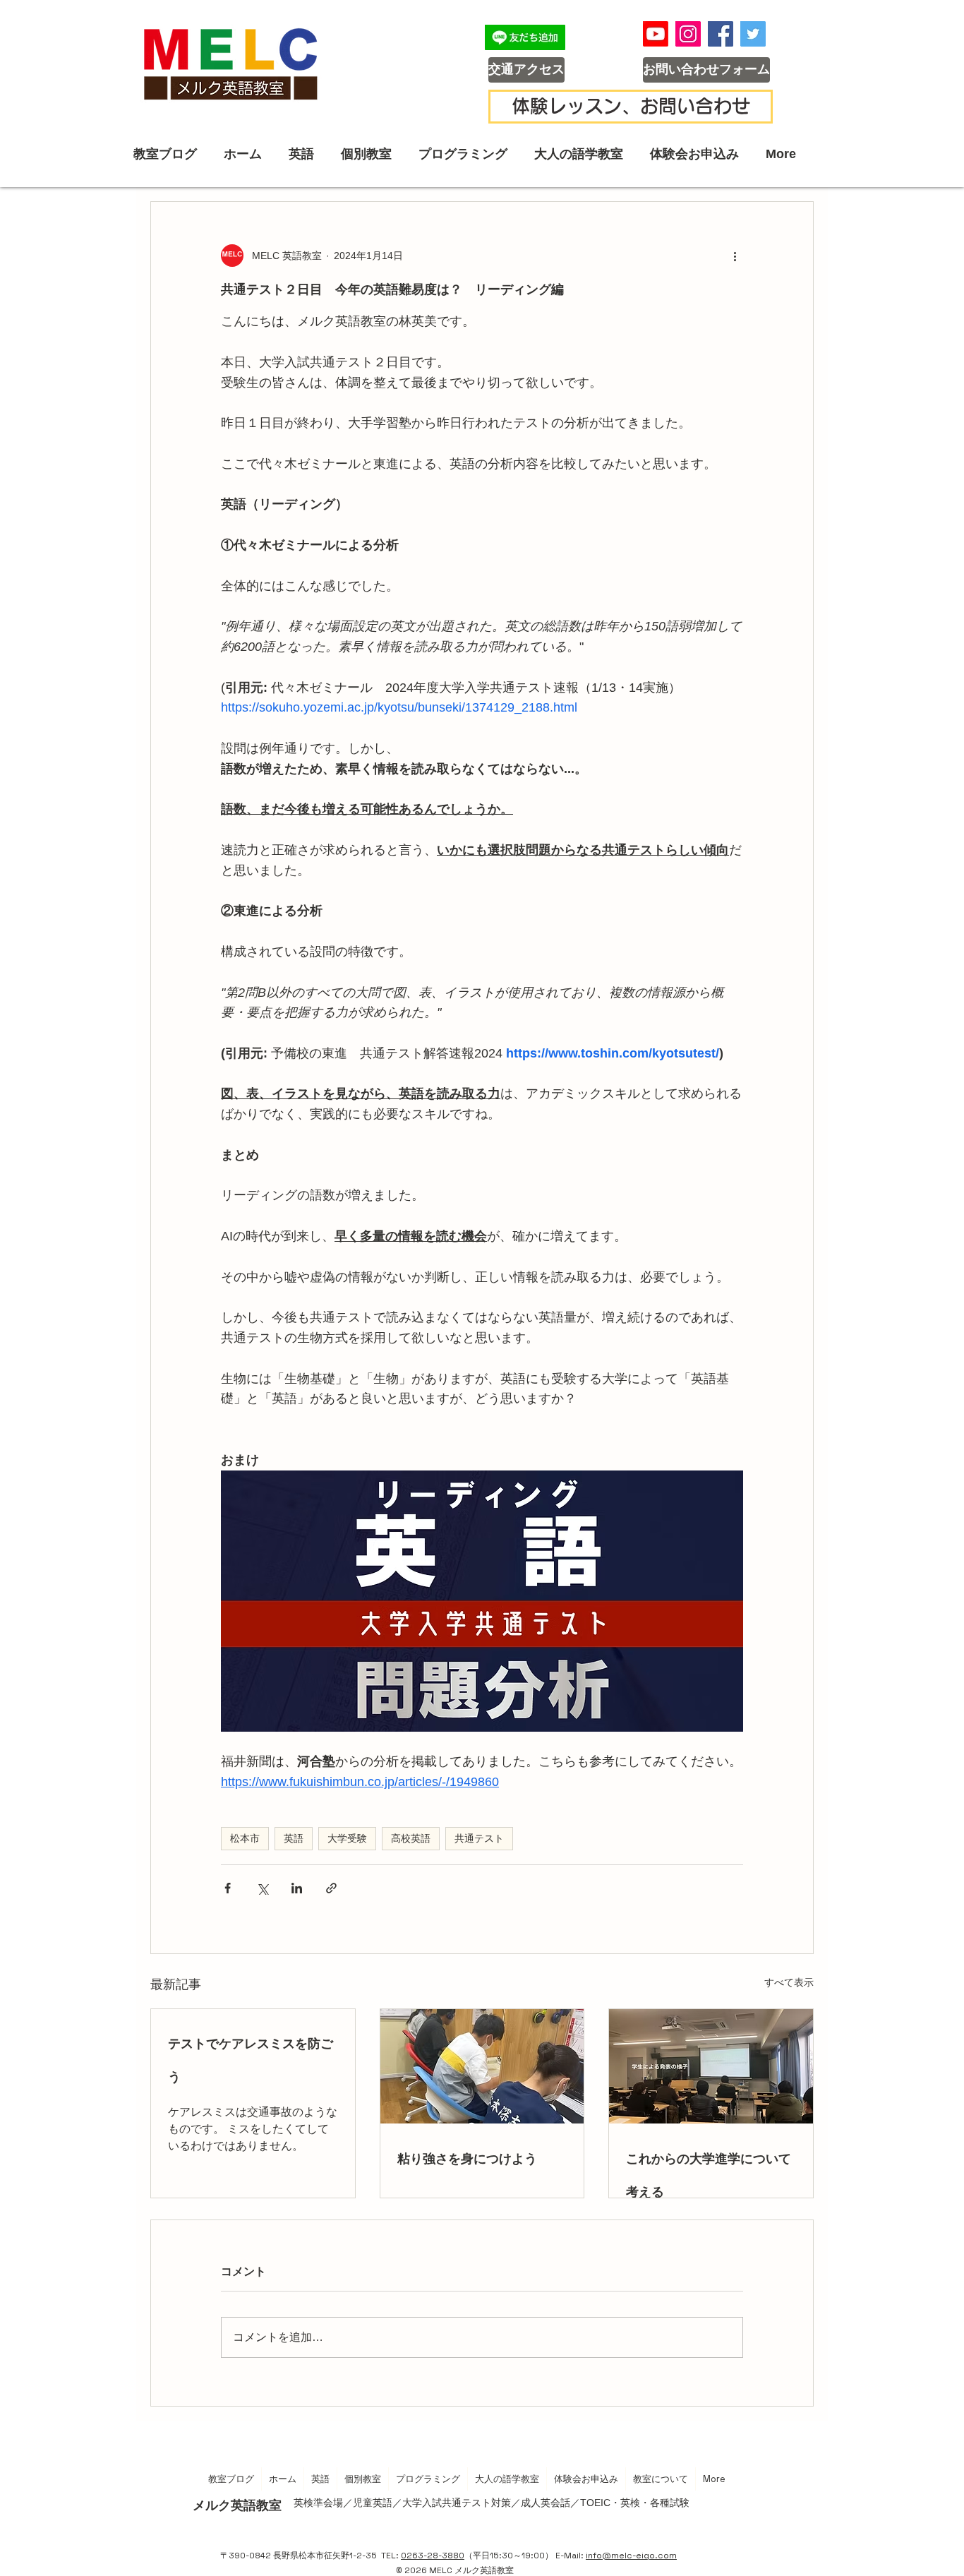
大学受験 (347, 1838)
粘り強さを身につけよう (467, 2158)
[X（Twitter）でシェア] (262, 1888)
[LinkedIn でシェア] (297, 1888)
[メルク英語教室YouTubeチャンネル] (656, 34)
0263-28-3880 (433, 2556)
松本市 (245, 1838)
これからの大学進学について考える (709, 2174)
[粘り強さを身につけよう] (482, 2066)
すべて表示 (789, 1982)
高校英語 (411, 1838)
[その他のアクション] (735, 256)
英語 (294, 1838)
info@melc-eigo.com (631, 2556)
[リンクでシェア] (331, 1888)
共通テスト (479, 1838)
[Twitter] (753, 34)
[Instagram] (688, 34)
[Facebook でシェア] (228, 1888)
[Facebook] (721, 34)
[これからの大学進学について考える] (711, 2066)
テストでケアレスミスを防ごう (251, 2059)
